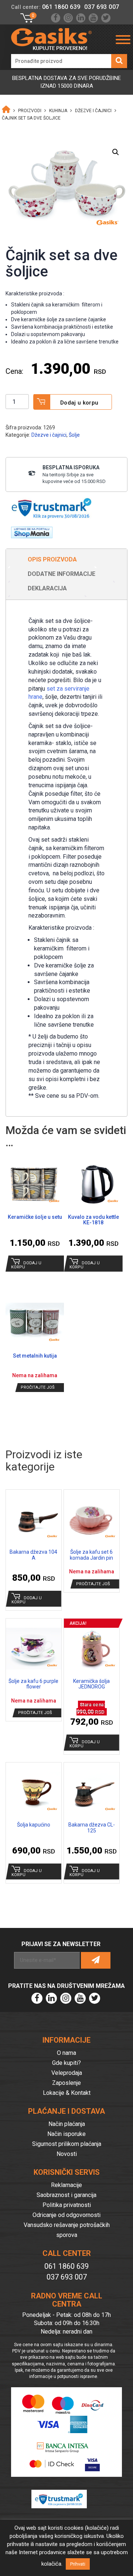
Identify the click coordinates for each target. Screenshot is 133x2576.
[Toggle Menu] (123, 40)
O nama (66, 2053)
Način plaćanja (67, 2124)
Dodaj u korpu (79, 403)
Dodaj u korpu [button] (26, 1265)
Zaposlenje (66, 2083)
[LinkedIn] (81, 18)
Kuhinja (58, 111)
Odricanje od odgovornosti (66, 2215)
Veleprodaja (67, 2073)
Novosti (67, 2154)
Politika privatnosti (67, 2205)
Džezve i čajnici (93, 111)
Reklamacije (66, 2185)
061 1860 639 (61, 7)
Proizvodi (30, 111)
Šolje (74, 435)
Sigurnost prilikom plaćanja (67, 2144)
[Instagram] (68, 18)
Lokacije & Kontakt (67, 2093)
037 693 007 (102, 7)
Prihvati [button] (78, 2564)
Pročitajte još (38, 1387)
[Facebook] (56, 18)
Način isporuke (66, 2134)
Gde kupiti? (66, 2063)
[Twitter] (106, 18)
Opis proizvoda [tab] (52, 559)
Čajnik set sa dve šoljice (31, 118)
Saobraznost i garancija (66, 2195)
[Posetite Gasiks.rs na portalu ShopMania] (29, 530)
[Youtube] (93, 18)
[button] (116, 152)
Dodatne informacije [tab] (62, 574)
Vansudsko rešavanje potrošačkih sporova (67, 2230)
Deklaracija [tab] (47, 588)
